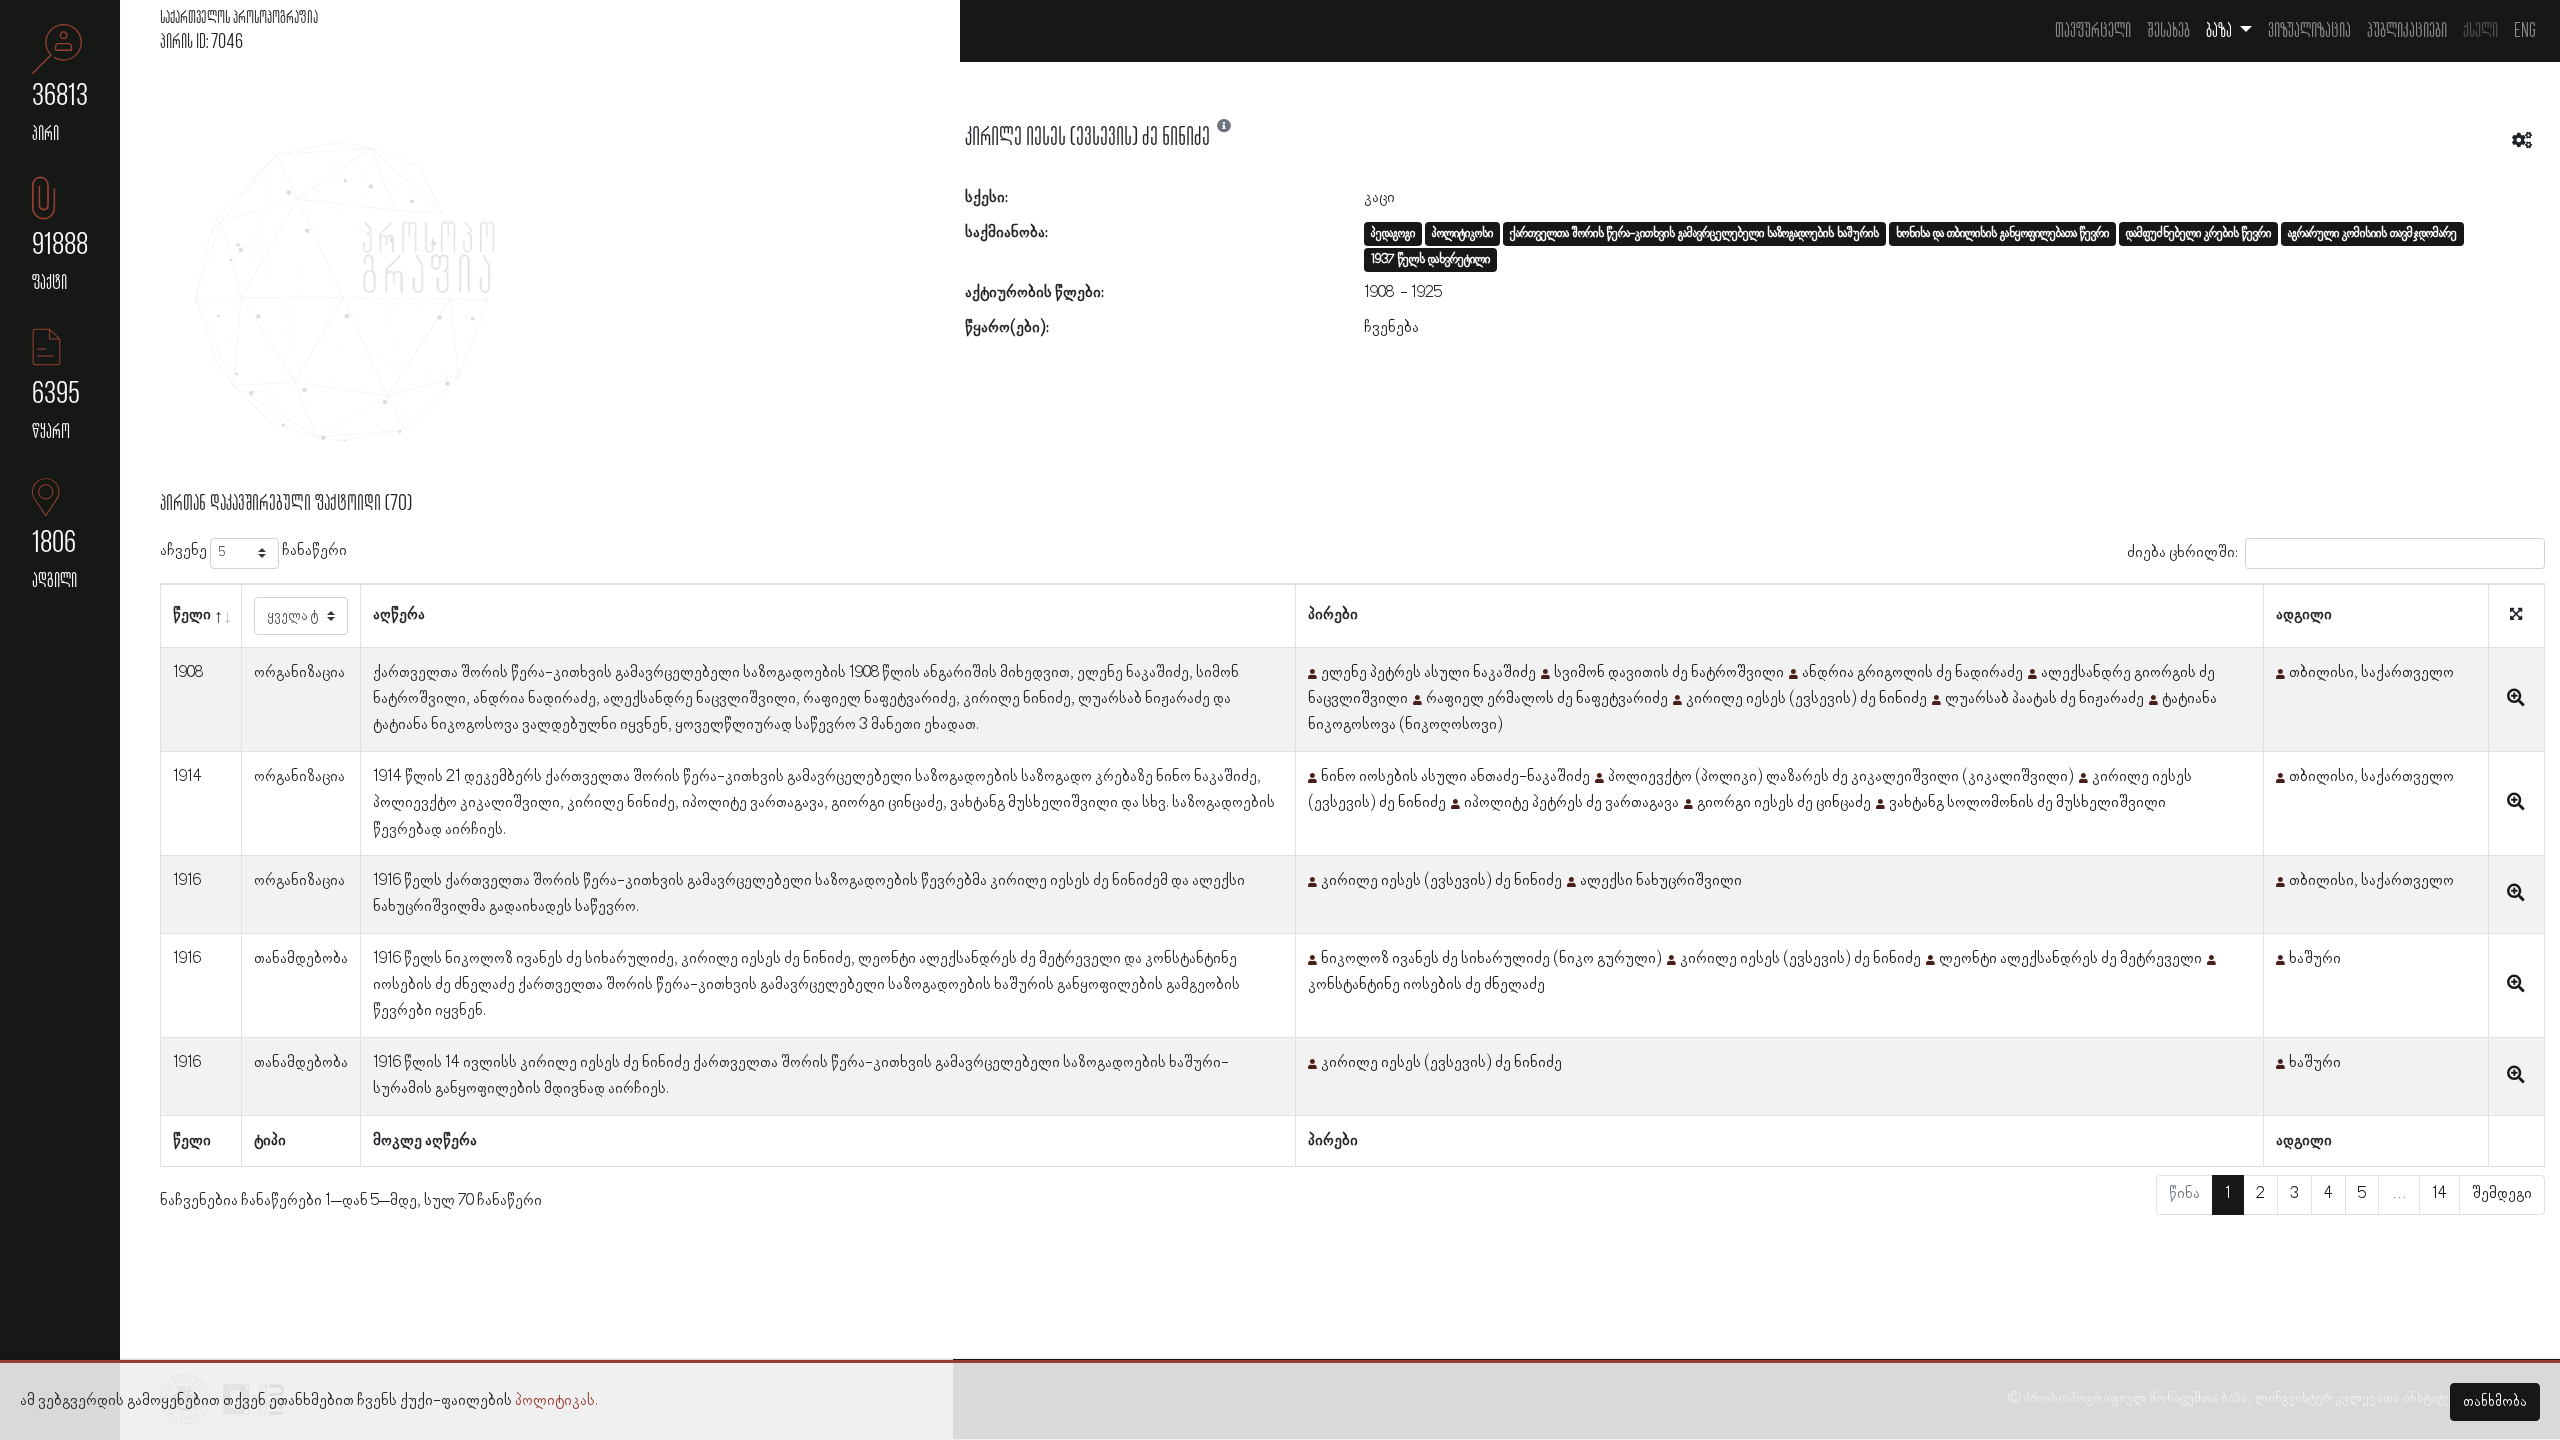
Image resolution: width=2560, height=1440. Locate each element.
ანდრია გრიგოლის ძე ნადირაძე (1912, 673)
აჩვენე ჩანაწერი (253, 551)
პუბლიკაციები (2407, 31)
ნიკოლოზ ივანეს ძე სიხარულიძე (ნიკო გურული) (1491, 959)
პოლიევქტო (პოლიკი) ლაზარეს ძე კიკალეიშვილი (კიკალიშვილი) (1841, 777)
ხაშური (2315, 959)
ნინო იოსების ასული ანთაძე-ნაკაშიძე (1455, 777)
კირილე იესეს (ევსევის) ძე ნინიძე (1806, 699)
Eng (2525, 31)
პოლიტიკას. (556, 1401)
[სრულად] (2516, 699)
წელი (192, 615)
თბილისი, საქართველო (2371, 673)
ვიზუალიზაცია (2309, 31)
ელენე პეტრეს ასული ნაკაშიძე (1428, 673)
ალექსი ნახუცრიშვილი (1661, 881)
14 (2439, 1194)
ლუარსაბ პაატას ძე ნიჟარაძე (2044, 699)
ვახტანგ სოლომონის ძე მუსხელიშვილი (2027, 803)
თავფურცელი (2093, 31)
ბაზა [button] (2220, 31)
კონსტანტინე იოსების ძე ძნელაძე (1426, 985)
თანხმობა (2495, 1402)
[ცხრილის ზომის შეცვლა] (2516, 615)
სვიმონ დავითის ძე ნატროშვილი (1669, 673)
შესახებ (2168, 31)
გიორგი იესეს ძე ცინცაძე (1784, 803)
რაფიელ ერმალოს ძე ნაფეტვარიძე (1547, 699)
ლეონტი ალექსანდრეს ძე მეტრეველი (2070, 959)
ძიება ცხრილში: (2182, 552)
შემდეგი (2502, 1194)
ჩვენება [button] (1391, 328)
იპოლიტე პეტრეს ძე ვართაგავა (1571, 803)
